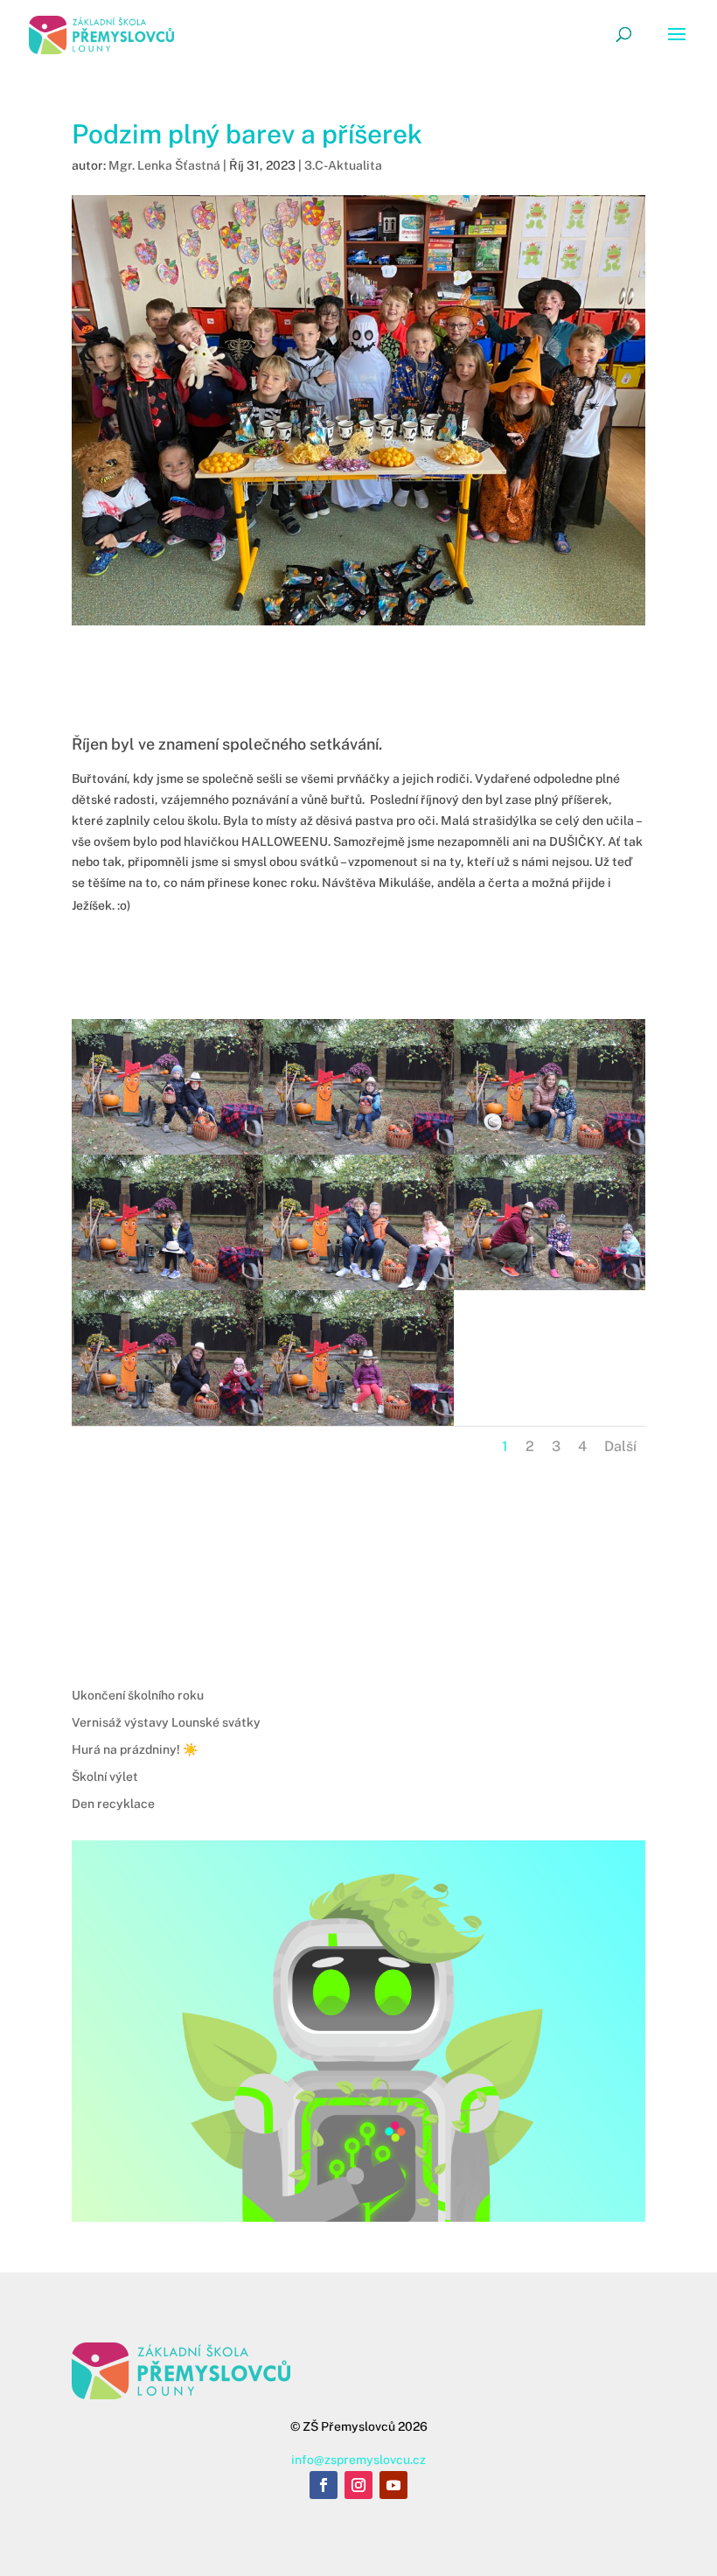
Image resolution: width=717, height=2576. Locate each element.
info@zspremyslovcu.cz (358, 2460)
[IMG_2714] (550, 1290)
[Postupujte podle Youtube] (393, 2485)
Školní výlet (105, 1777)
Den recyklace (113, 1804)
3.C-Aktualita (343, 165)
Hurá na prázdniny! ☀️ (135, 1749)
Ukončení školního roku (138, 1695)
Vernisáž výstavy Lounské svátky (166, 1722)
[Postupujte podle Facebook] (324, 2485)
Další (620, 1446)
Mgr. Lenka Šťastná (164, 165)
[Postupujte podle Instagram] (358, 2485)
